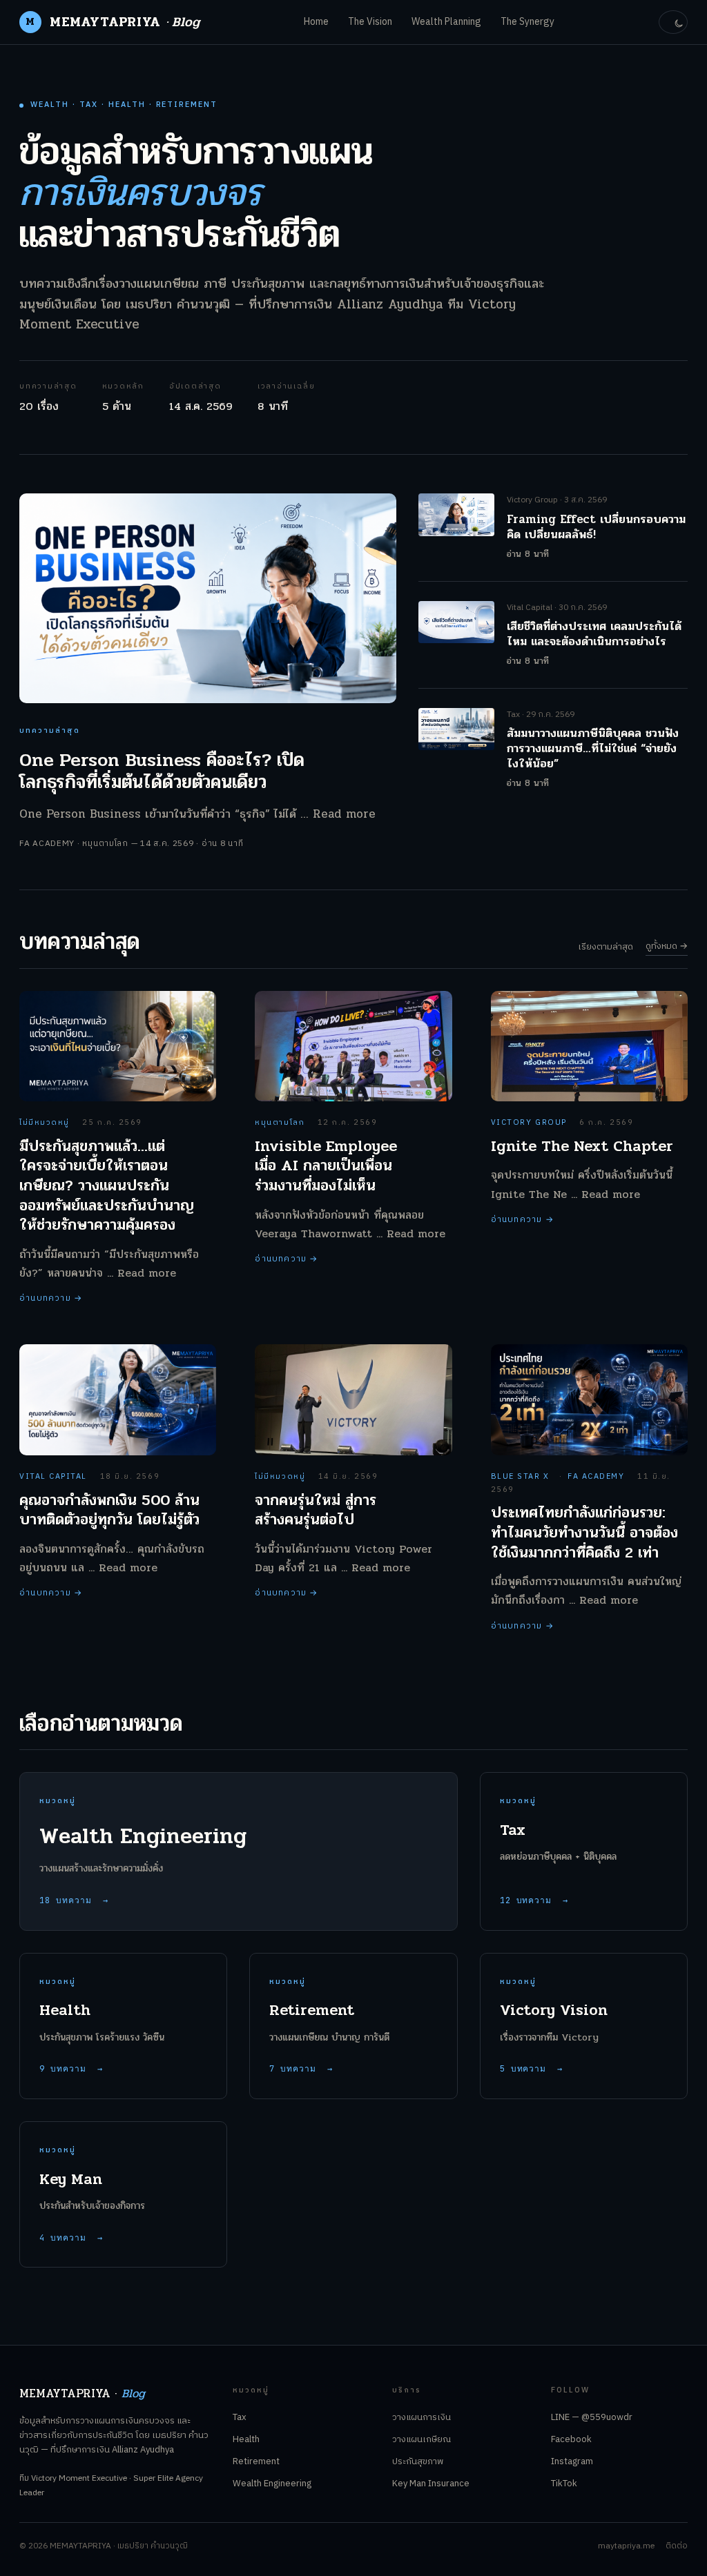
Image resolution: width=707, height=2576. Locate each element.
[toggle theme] (673, 22)
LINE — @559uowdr (592, 2417)
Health (246, 2439)
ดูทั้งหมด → (667, 946)
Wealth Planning (446, 22)
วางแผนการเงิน (422, 2417)
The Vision (370, 22)
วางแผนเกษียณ (422, 2439)
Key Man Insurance (431, 2484)
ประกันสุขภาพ (418, 2461)
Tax (240, 2417)
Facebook (571, 2439)
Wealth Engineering (272, 2484)
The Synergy (527, 22)
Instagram (572, 2461)
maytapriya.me (626, 2546)
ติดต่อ (677, 2546)
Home (316, 22)
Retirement (256, 2461)
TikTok (564, 2484)
